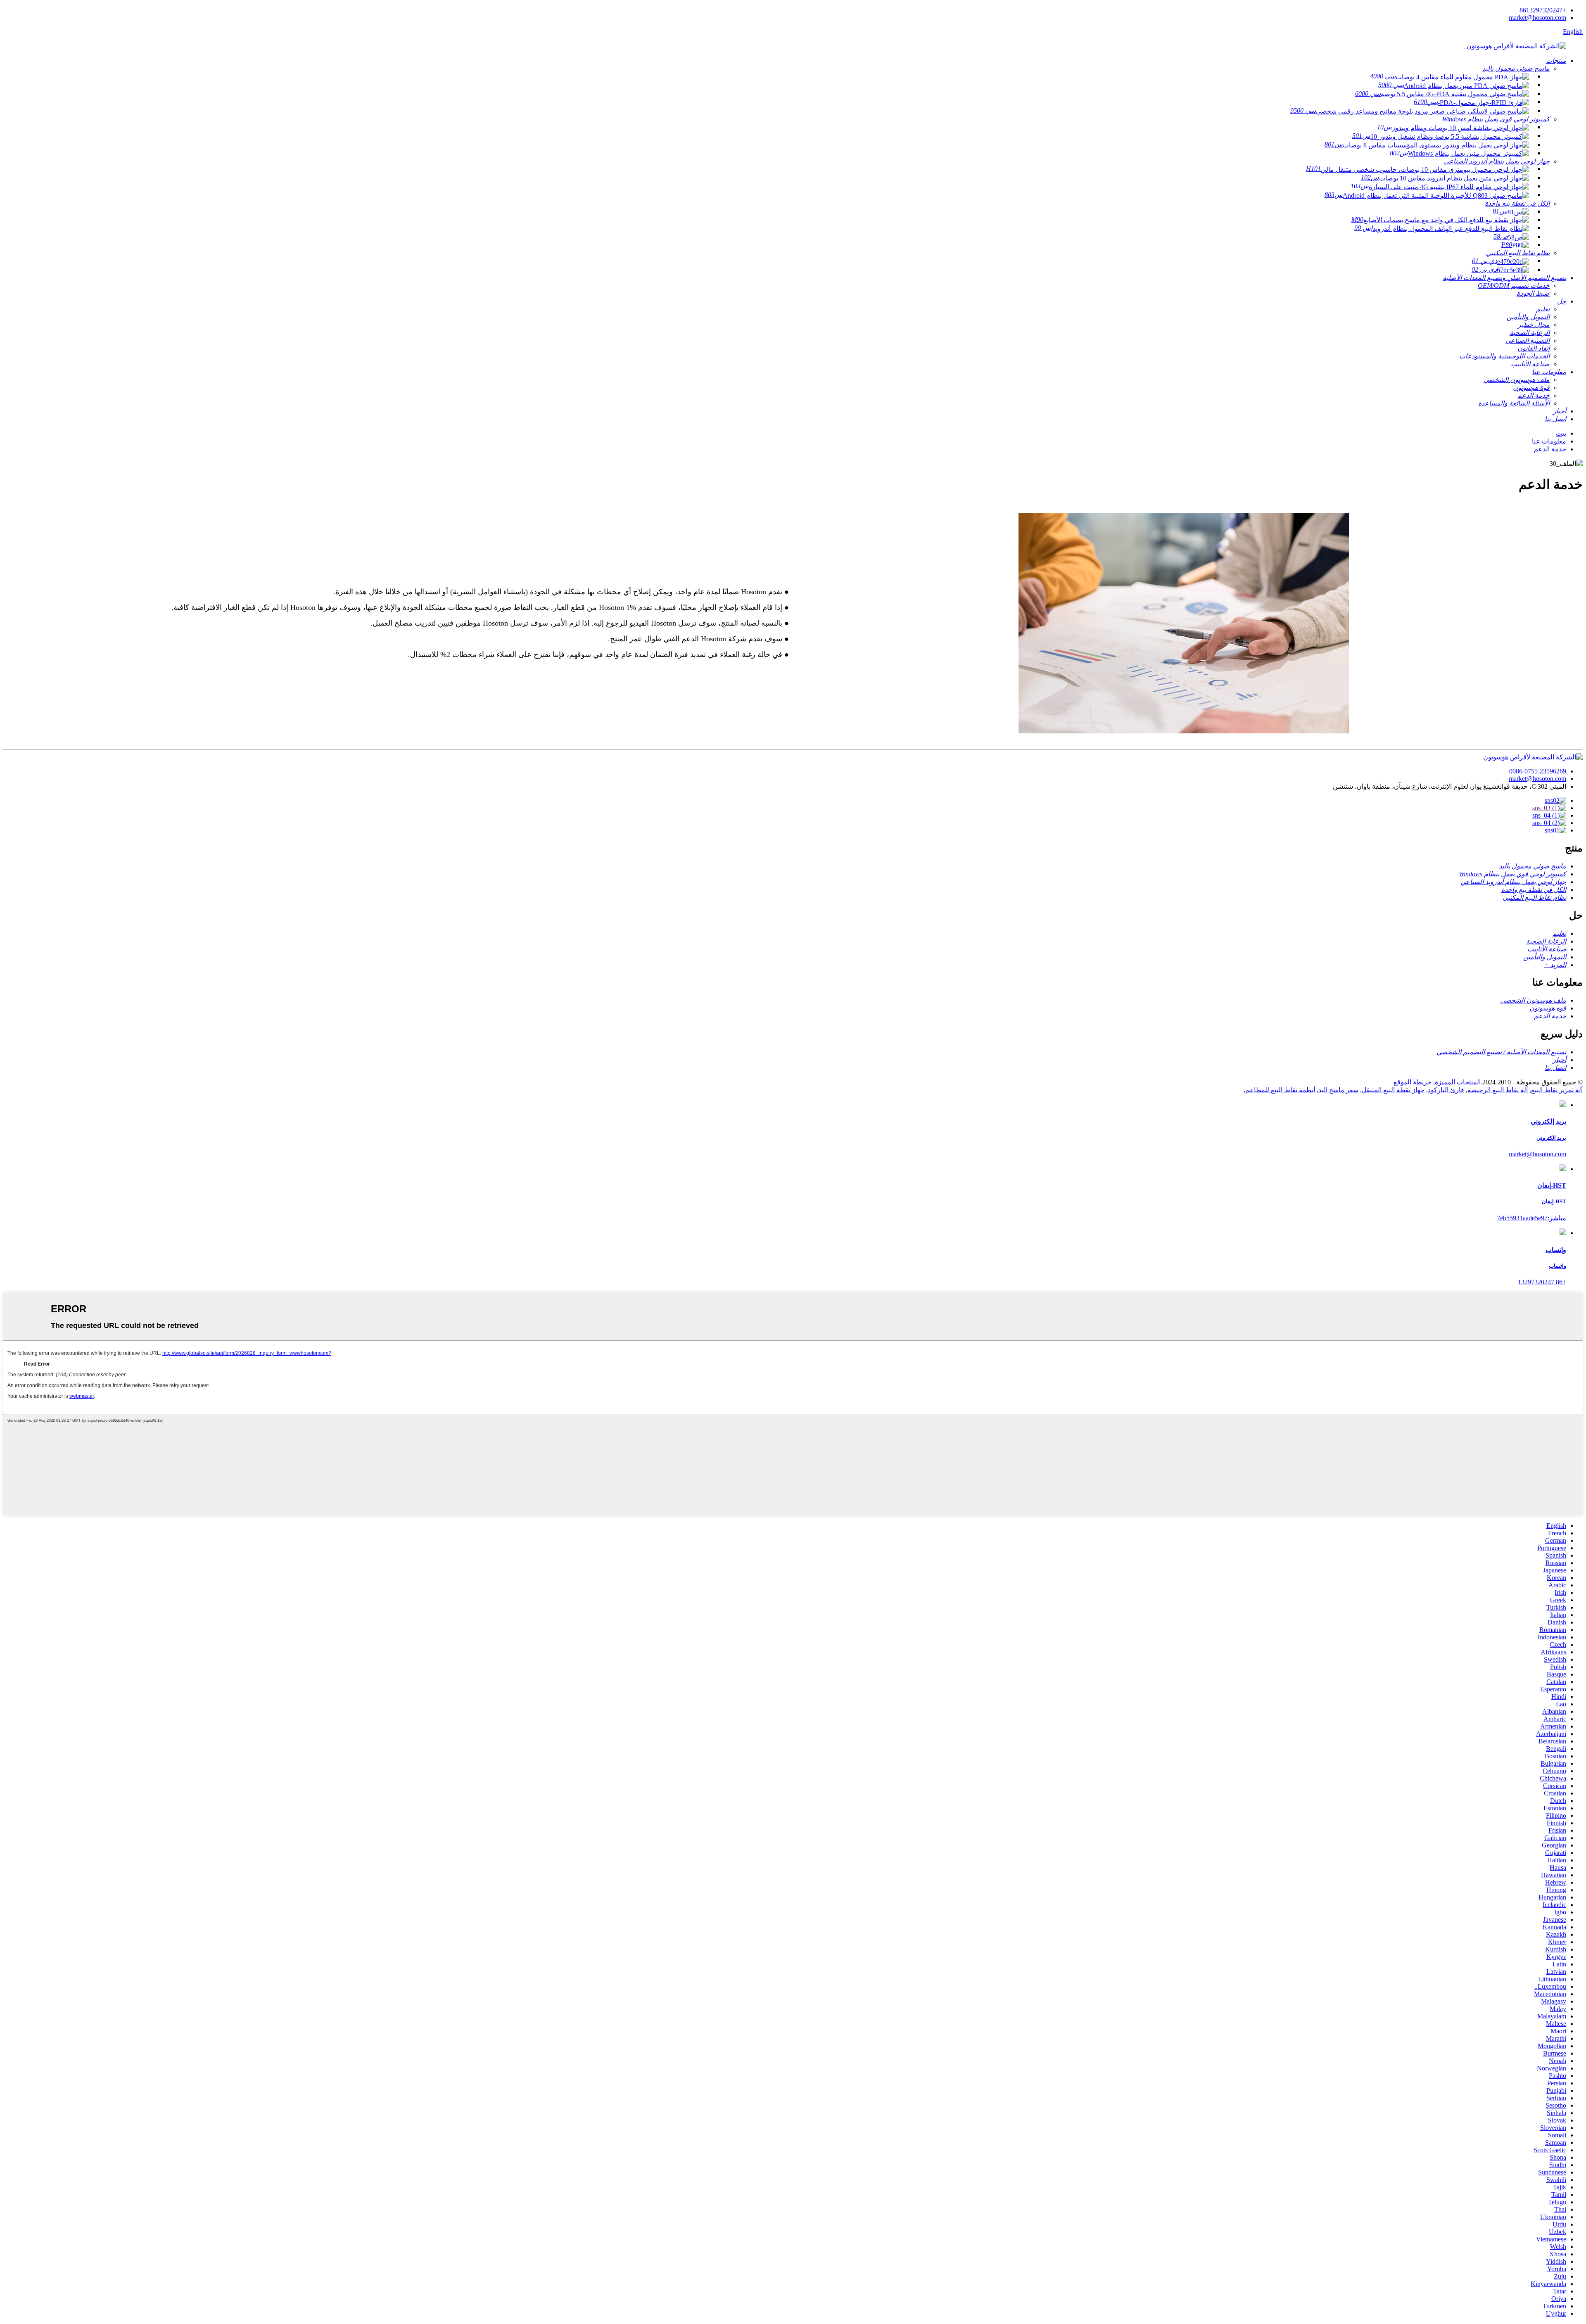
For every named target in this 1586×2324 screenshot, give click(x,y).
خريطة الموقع (1413, 1082)
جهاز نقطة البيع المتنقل (1393, 1090)
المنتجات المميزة (1458, 1082)
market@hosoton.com (1537, 18)
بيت (1561, 433)
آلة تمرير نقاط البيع (1557, 1090)
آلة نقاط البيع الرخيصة (1498, 1090)
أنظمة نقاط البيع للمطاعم (1280, 1090)
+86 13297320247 (1542, 1282)
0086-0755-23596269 (1538, 771)
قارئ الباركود (1446, 1090)
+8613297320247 (1543, 10)
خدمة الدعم (1550, 449)
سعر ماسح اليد (1338, 1090)
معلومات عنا (1549, 441)
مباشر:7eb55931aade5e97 (1531, 1218)
